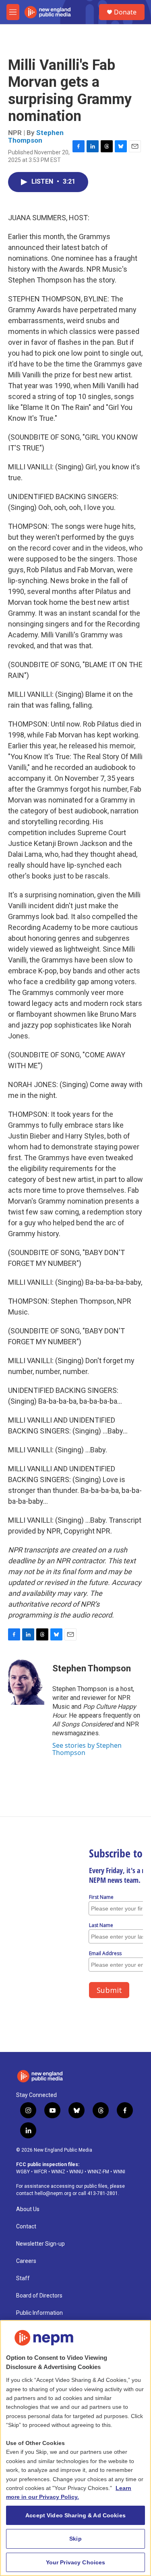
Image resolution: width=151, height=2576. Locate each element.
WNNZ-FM (98, 2172)
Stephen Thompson (36, 136)
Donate (125, 12)
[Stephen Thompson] (26, 1681)
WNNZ (58, 2172)
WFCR (40, 2172)
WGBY (23, 2172)
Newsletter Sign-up (40, 2244)
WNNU (76, 2172)
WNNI (119, 2172)
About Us (28, 2209)
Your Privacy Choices (76, 2562)
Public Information (39, 2313)
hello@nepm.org (53, 2193)
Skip (75, 2539)
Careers (26, 2261)
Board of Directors (39, 2296)
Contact (26, 2227)
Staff (23, 2278)
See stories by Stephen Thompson (87, 1749)
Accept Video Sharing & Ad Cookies (75, 2515)
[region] (75, 2448)
